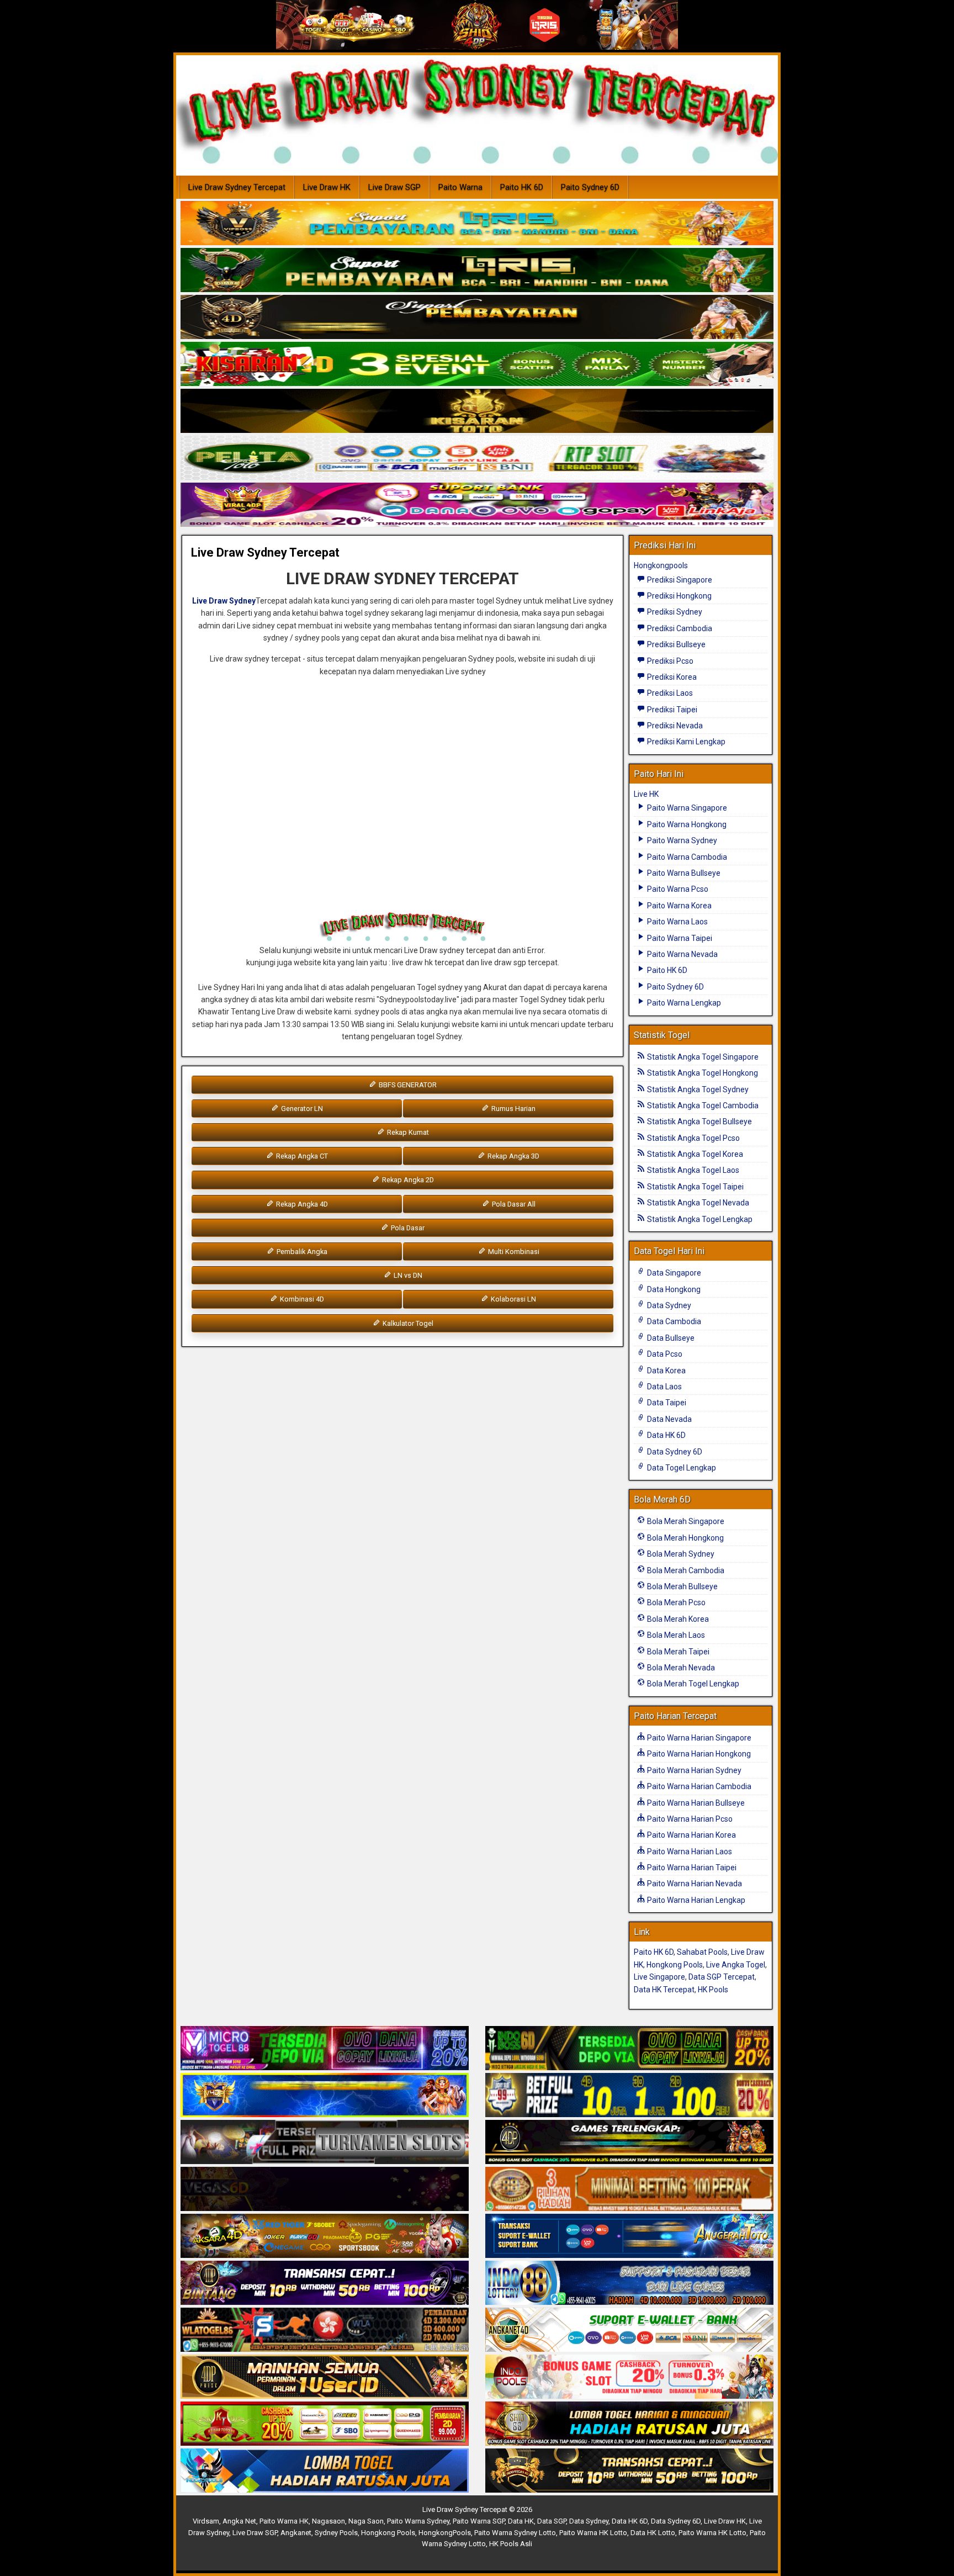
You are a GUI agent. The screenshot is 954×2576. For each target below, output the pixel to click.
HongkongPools (445, 2533)
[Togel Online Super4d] (477, 318)
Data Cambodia (673, 1321)
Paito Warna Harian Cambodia (698, 1786)
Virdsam (206, 2521)
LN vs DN (407, 1275)
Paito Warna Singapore (686, 808)
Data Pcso (664, 1354)
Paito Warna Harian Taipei (691, 1868)
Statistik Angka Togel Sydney (697, 1089)
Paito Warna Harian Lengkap (695, 1900)
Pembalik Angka (301, 1252)
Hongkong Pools (675, 1965)
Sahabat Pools (702, 1952)
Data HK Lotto (653, 2533)
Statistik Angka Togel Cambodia (702, 1105)
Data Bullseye (670, 1338)
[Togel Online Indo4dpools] (325, 2471)
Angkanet (296, 2533)
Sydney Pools (336, 2533)
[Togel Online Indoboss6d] (629, 2049)
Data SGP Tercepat (722, 1977)
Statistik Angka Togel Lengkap (699, 1219)
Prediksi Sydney (674, 612)
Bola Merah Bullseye (682, 1586)
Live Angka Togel (736, 1965)
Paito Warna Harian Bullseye (695, 1803)
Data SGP (552, 2521)
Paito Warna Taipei (679, 938)
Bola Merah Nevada (680, 1668)
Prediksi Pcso (669, 661)
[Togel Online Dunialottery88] (629, 2189)
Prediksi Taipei (671, 710)
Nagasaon (328, 2521)
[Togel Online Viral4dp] (477, 505)
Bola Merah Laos (675, 1635)
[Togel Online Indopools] (629, 2377)
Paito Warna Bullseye (683, 873)
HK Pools (713, 1990)
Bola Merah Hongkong (685, 1538)
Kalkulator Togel (407, 1323)
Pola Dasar (407, 1228)
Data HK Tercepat (664, 1990)
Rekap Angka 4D (301, 1204)
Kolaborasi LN (513, 1299)
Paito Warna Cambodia (686, 857)
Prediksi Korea (671, 677)
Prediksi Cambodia (679, 628)
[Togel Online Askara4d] (325, 2236)
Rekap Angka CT (301, 1156)
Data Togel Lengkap (681, 1468)
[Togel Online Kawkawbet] (325, 2143)
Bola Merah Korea (677, 1619)
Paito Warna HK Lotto (593, 2533)
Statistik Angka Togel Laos (692, 1170)
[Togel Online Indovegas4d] (629, 2471)
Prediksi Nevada (674, 726)
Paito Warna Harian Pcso (689, 1819)
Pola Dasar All (513, 1204)
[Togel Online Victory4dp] (325, 2096)
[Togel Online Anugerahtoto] (629, 2236)
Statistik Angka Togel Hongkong (702, 1073)
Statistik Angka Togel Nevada (697, 1203)
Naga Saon (366, 2521)
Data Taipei (666, 1403)
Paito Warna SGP (479, 2521)
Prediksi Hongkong (679, 596)
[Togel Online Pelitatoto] (477, 458)
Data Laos (664, 1387)
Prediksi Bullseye (675, 644)
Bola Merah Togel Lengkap (692, 1684)
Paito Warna (460, 187)
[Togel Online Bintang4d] (325, 2283)
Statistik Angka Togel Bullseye (699, 1122)
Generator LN (301, 1109)
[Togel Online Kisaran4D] (477, 364)
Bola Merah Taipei (677, 1652)
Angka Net (239, 2521)
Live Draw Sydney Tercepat (237, 187)
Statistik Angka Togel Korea (694, 1154)
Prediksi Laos (669, 693)
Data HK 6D (666, 1435)
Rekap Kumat (407, 1132)
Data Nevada (669, 1419)
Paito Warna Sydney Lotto (515, 2533)
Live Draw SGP (394, 187)
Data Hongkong (673, 1289)
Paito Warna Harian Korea (691, 1835)
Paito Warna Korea (679, 906)
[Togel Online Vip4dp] (629, 2143)
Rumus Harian (513, 1109)
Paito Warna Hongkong (686, 824)
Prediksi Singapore (679, 580)
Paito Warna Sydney (681, 840)
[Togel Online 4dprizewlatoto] (325, 2377)
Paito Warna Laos (677, 922)
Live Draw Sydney (224, 601)
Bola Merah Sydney (680, 1554)
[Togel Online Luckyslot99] (629, 2096)
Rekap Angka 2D (407, 1180)
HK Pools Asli (511, 2544)
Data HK (521, 2521)
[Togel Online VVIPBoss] (477, 224)
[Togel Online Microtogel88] (325, 2049)
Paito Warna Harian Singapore (698, 1738)
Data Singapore (673, 1273)
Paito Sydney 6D (590, 187)
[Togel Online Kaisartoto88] (325, 2424)
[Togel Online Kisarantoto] (477, 411)
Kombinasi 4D (301, 1299)
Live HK (646, 794)
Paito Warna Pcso (677, 889)
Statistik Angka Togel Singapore (702, 1057)
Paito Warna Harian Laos (689, 1852)
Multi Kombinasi (513, 1252)
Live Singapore (659, 1977)
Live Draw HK (327, 187)
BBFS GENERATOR (407, 1085)
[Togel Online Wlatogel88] (325, 2330)
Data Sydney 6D (674, 1452)
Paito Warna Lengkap (683, 1003)
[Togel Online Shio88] (629, 2424)
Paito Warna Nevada (682, 954)
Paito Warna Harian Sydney (693, 1770)
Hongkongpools (661, 565)
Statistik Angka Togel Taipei (695, 1187)
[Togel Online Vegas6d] (325, 2189)
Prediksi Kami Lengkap (685, 742)
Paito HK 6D (522, 187)
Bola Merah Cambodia (685, 1570)
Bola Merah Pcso (675, 1602)
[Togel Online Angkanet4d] (629, 2330)
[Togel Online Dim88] (477, 271)
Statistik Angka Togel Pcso (693, 1138)
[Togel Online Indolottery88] (629, 2283)
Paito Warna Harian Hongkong (698, 1754)
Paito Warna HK (284, 2521)
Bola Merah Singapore (685, 1521)
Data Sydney (668, 1305)
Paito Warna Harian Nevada (694, 1884)
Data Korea (666, 1371)
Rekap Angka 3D (513, 1156)
